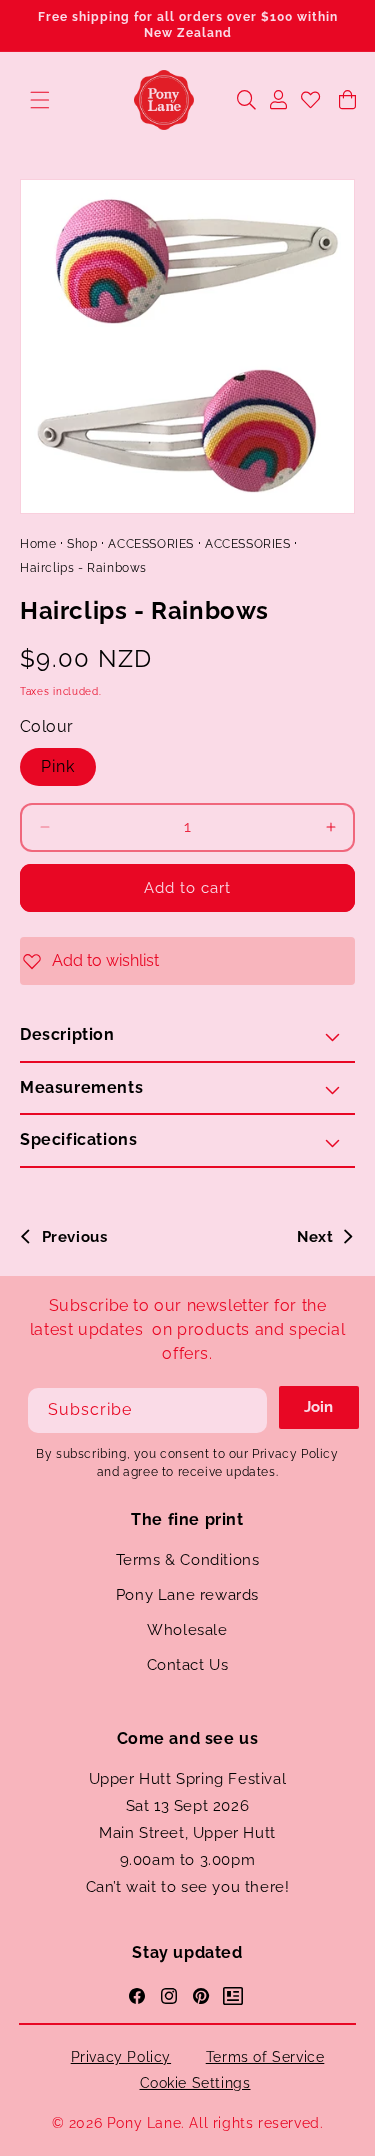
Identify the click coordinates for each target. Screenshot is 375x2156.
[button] (40, 100)
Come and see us (188, 1738)
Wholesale (187, 1630)
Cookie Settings (195, 2083)
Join (318, 1407)
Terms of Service (265, 2057)
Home (38, 544)
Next (315, 1237)
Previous (74, 1237)
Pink (58, 766)
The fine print (187, 1519)
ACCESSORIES (151, 544)
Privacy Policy (121, 2057)
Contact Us (188, 1665)
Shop (82, 544)
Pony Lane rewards (187, 1595)
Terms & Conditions (188, 1560)
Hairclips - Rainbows (83, 568)
